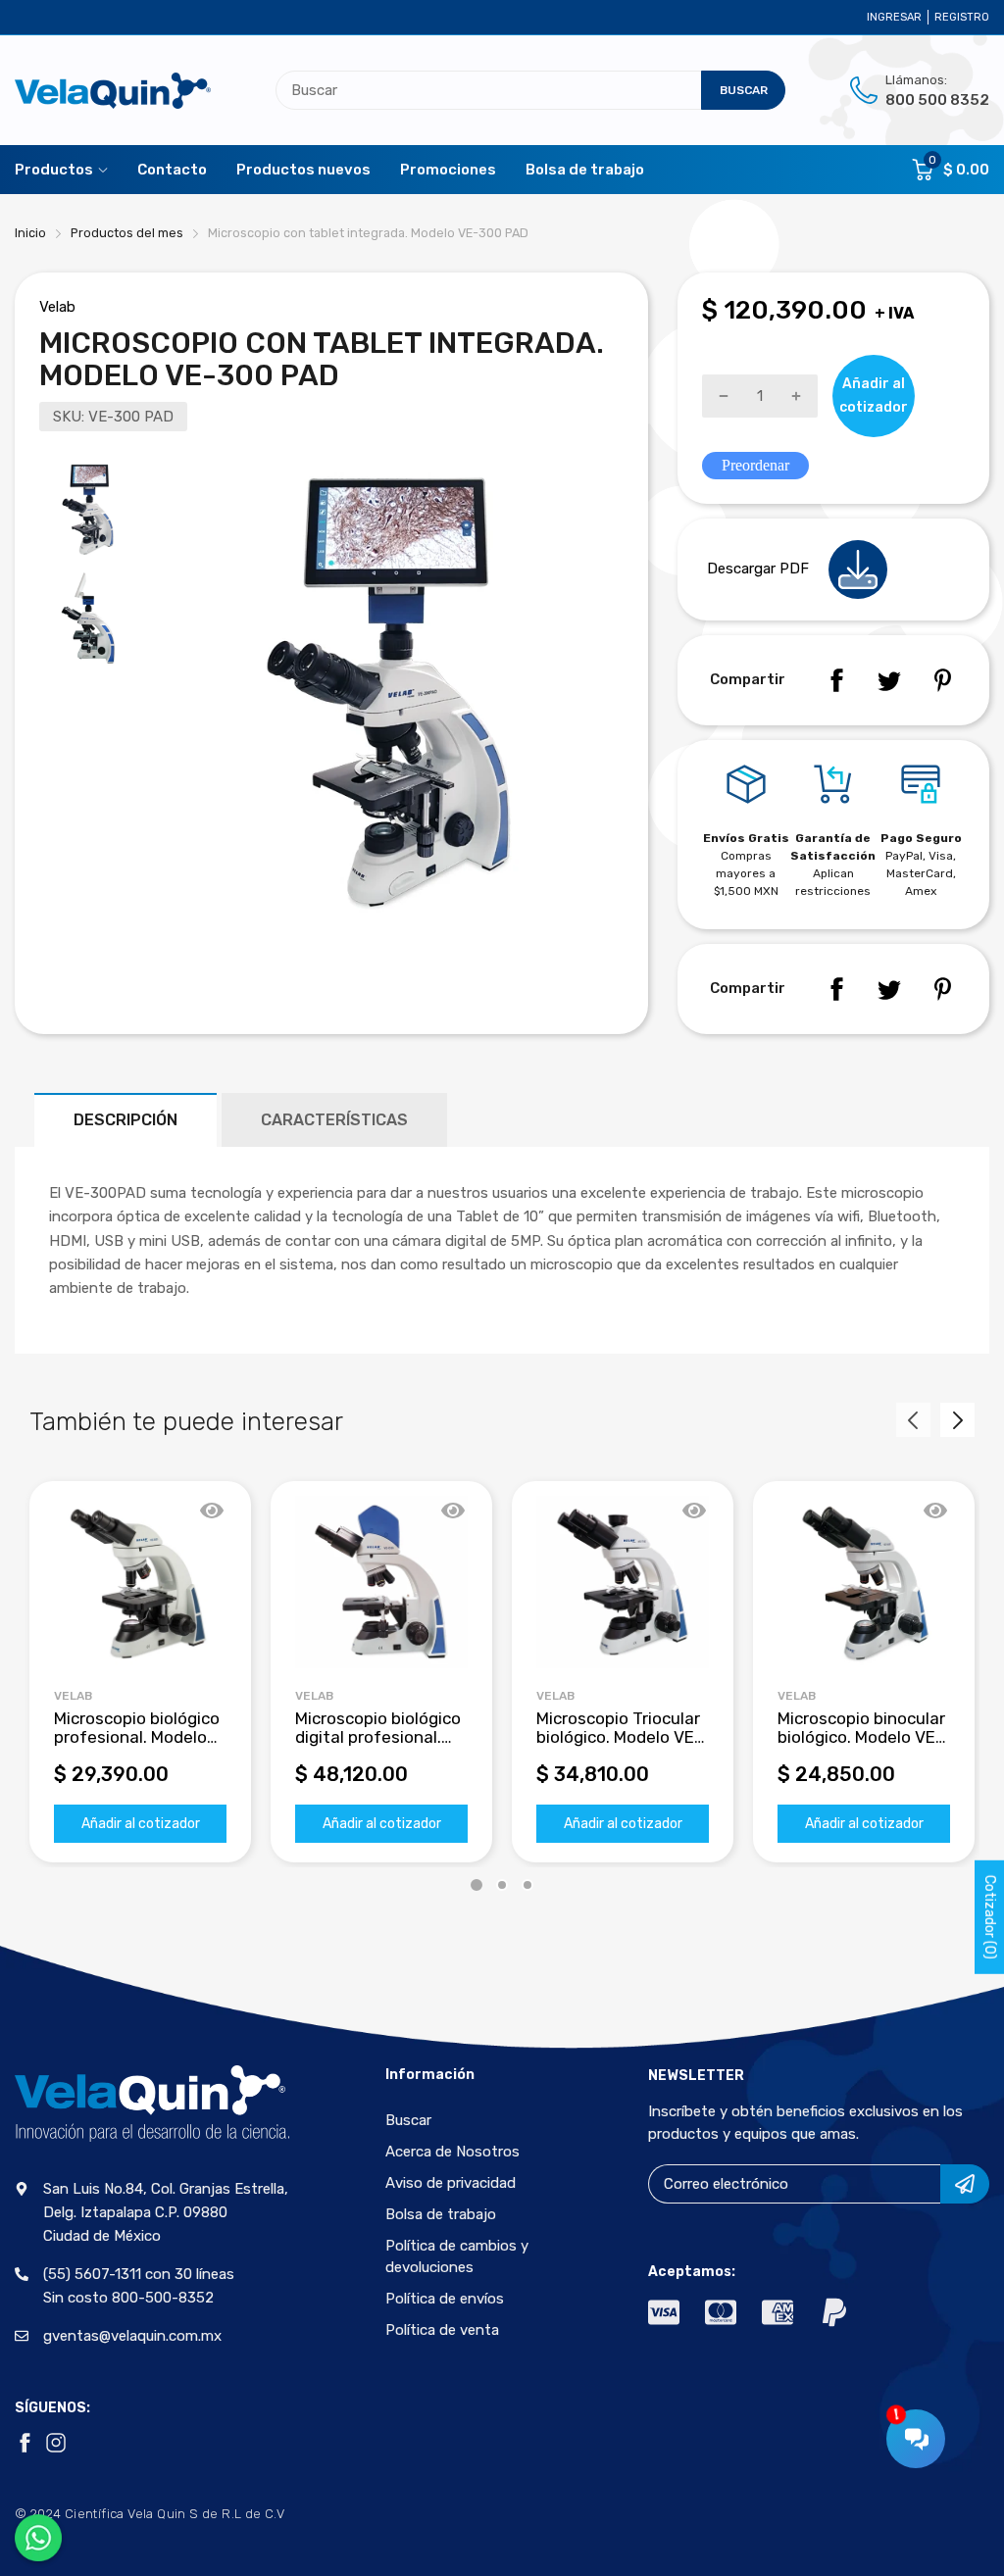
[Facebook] (836, 680)
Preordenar (755, 465)
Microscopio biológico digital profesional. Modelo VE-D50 (378, 1736)
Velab (57, 307)
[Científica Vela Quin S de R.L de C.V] (113, 91)
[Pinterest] (942, 680)
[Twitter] (889, 680)
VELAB (314, 1696)
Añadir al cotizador (141, 1824)
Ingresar (894, 17)
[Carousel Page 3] (527, 1885)
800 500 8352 (937, 100)
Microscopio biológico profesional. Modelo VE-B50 (137, 1736)
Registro (962, 17)
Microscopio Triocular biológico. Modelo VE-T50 (619, 1736)
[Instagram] (56, 2443)
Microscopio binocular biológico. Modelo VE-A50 (861, 1736)
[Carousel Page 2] (502, 1885)
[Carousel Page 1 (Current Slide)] (477, 1885)
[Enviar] (965, 2184)
